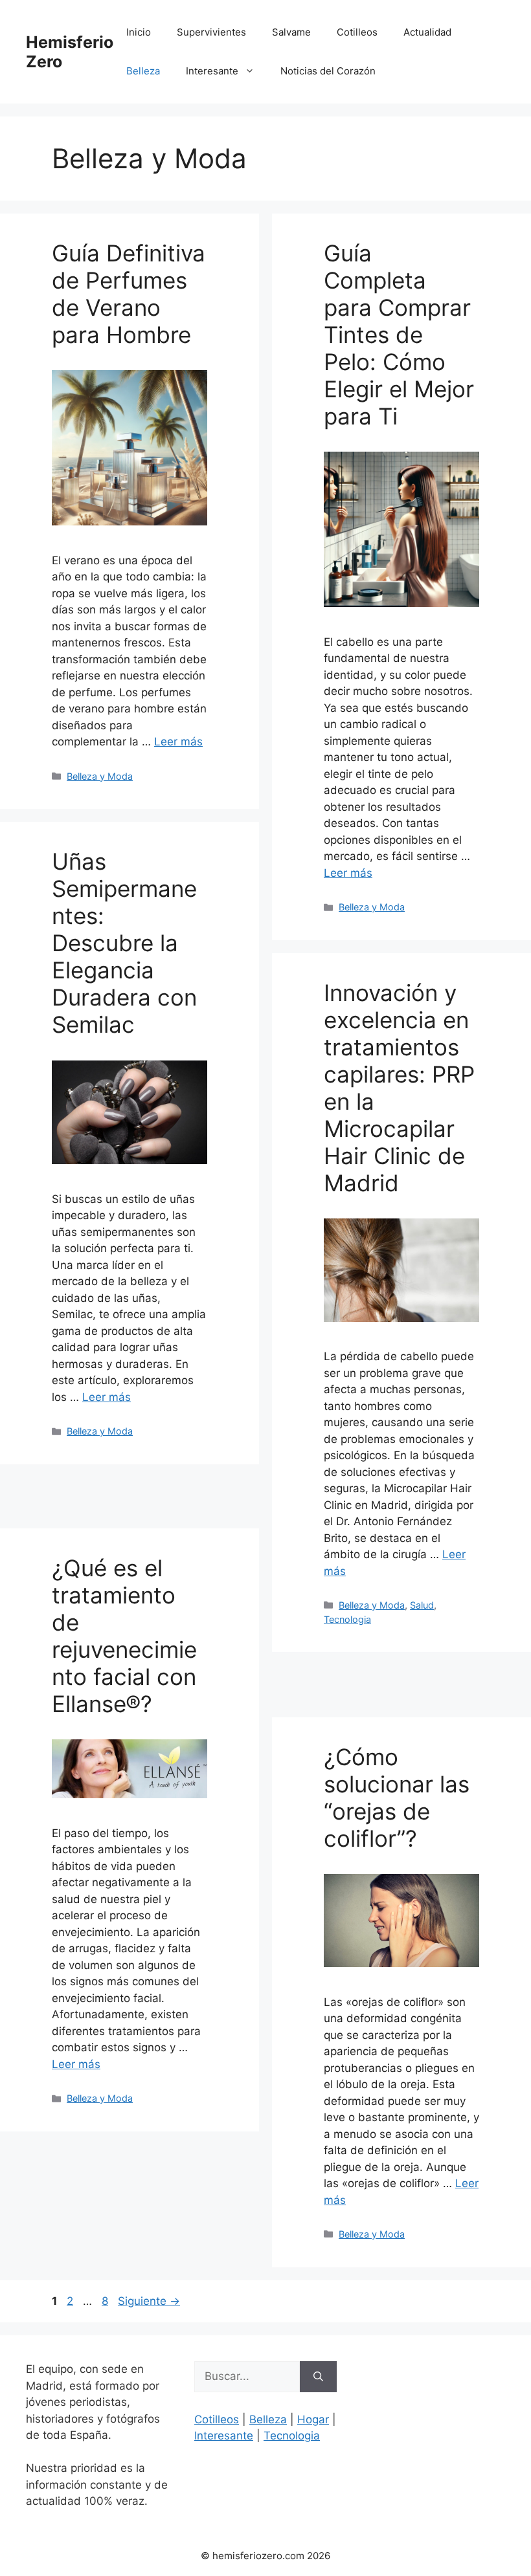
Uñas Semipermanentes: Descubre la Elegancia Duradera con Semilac (124, 943)
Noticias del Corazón (328, 71)
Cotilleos (357, 32)
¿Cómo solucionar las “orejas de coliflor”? (397, 1798)
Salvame (291, 32)
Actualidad (427, 32)
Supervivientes (211, 32)
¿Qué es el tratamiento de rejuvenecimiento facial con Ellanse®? (124, 1636)
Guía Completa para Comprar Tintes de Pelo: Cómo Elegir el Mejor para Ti (399, 335)
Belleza (143, 71)
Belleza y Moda (100, 776)
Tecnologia (347, 1619)
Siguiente (149, 2301)
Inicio (139, 32)
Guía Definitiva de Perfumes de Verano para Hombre (129, 294)
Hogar (313, 2419)
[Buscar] (318, 2377)
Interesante (212, 71)
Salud (422, 1605)
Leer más (178, 742)
